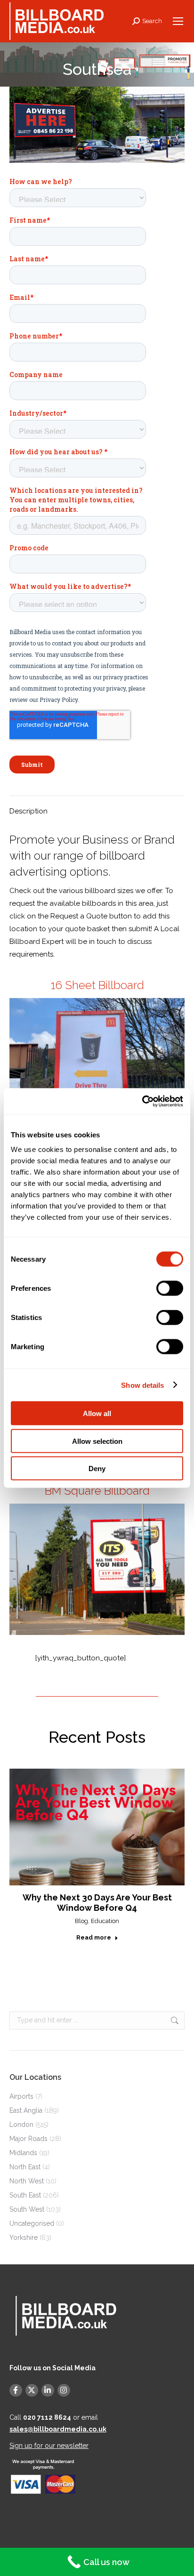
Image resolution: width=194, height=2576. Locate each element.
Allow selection (97, 1441)
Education (105, 1921)
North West (27, 2181)
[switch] (170, 1288)
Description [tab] (28, 811)
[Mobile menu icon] (178, 21)
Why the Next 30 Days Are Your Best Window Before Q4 (97, 1903)
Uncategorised (32, 2223)
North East (25, 2167)
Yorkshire (24, 2238)
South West (27, 2209)
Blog (81, 1921)
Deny (97, 1469)
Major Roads (28, 2139)
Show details (142, 1385)
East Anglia (26, 2110)
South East (25, 2195)
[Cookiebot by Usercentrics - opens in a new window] (142, 1102)
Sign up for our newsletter (49, 2446)
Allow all (97, 1413)
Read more (94, 1937)
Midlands (23, 2153)
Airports (21, 2096)
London (21, 2125)
